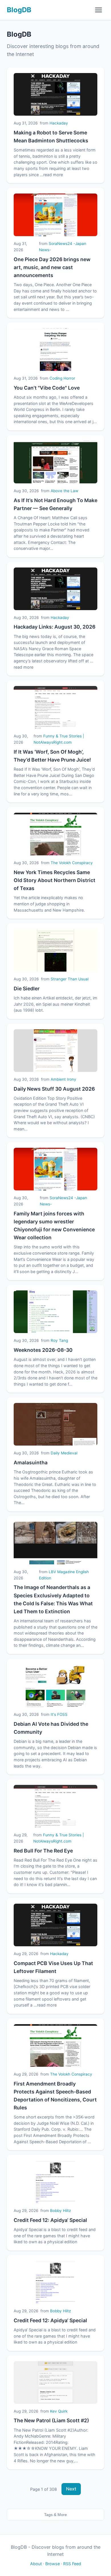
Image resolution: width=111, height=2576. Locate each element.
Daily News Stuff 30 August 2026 (54, 1089)
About (36, 2564)
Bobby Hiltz (60, 2211)
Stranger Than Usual (70, 979)
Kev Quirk (59, 2411)
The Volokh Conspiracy (72, 863)
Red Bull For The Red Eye (43, 1851)
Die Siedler (27, 988)
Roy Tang (59, 1340)
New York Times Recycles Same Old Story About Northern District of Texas (55, 880)
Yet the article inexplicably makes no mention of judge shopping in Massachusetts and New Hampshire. (49, 904)
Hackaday (59, 123)
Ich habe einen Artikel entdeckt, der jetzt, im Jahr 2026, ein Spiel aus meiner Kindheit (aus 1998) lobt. (55, 1004)
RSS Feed (72, 2564)
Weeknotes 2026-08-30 (43, 1350)
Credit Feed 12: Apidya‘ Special (50, 2220)
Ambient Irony (63, 1079)
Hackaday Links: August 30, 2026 (55, 627)
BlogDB (19, 10)
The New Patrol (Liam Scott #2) (51, 2420)
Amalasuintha (31, 1462)
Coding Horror (62, 378)
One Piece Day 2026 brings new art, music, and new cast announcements (52, 267)
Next (71, 2489)
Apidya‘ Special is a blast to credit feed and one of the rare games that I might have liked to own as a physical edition (55, 2236)
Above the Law (64, 491)
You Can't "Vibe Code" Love (47, 388)
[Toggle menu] (98, 10)
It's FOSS (59, 1714)
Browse (53, 2564)
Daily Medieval (64, 1453)
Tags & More (55, 2515)
